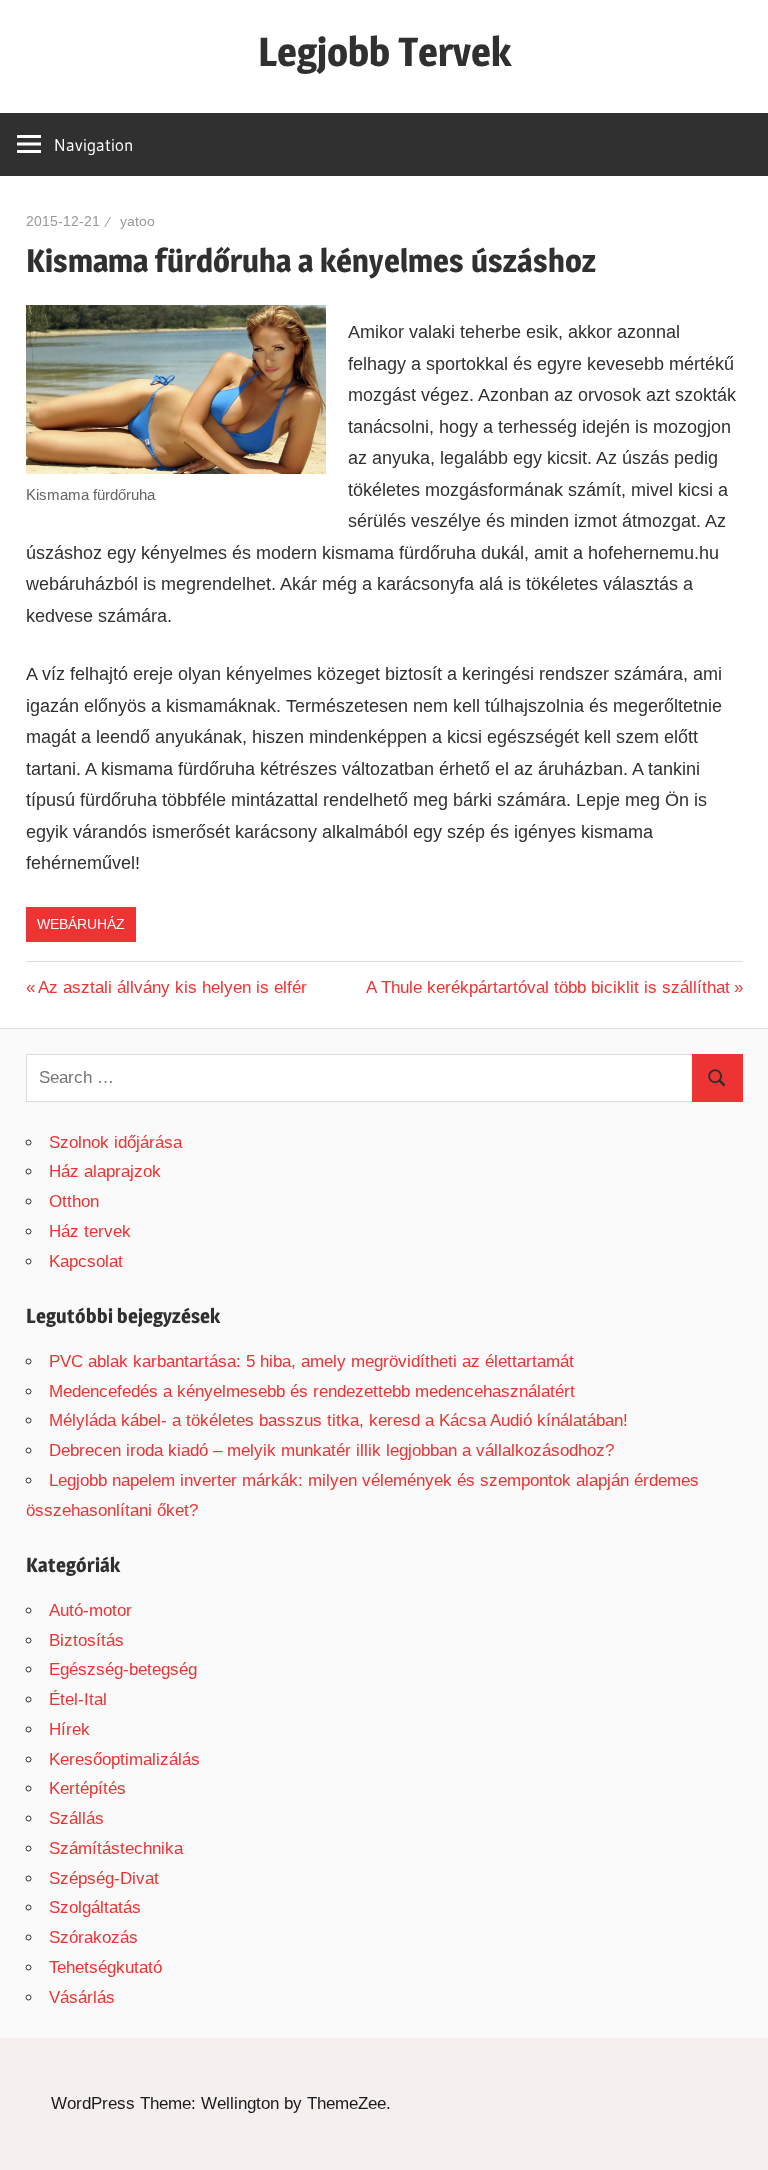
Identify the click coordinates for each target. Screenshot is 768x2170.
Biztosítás (86, 1640)
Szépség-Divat (104, 1878)
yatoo (137, 221)
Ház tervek (90, 1231)
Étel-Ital (78, 1699)
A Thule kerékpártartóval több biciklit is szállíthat (548, 987)
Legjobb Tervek (384, 51)
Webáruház (81, 924)
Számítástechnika (116, 1848)
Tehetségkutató (105, 1967)
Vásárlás (82, 1997)
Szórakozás (93, 1937)
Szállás (76, 1818)
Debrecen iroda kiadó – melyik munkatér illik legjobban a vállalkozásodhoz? (331, 1450)
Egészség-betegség (123, 1669)
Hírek (69, 1729)
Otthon (74, 1201)
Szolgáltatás (95, 1907)
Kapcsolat (86, 1261)
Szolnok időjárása (115, 1142)
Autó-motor (90, 1610)
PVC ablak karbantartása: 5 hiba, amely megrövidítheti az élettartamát (311, 1361)
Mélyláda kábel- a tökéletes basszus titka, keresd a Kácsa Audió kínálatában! (338, 1420)
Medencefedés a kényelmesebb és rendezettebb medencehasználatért (312, 1391)
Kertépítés (87, 1788)
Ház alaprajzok (105, 1171)
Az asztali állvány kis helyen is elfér (172, 987)
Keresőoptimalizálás (124, 1759)
